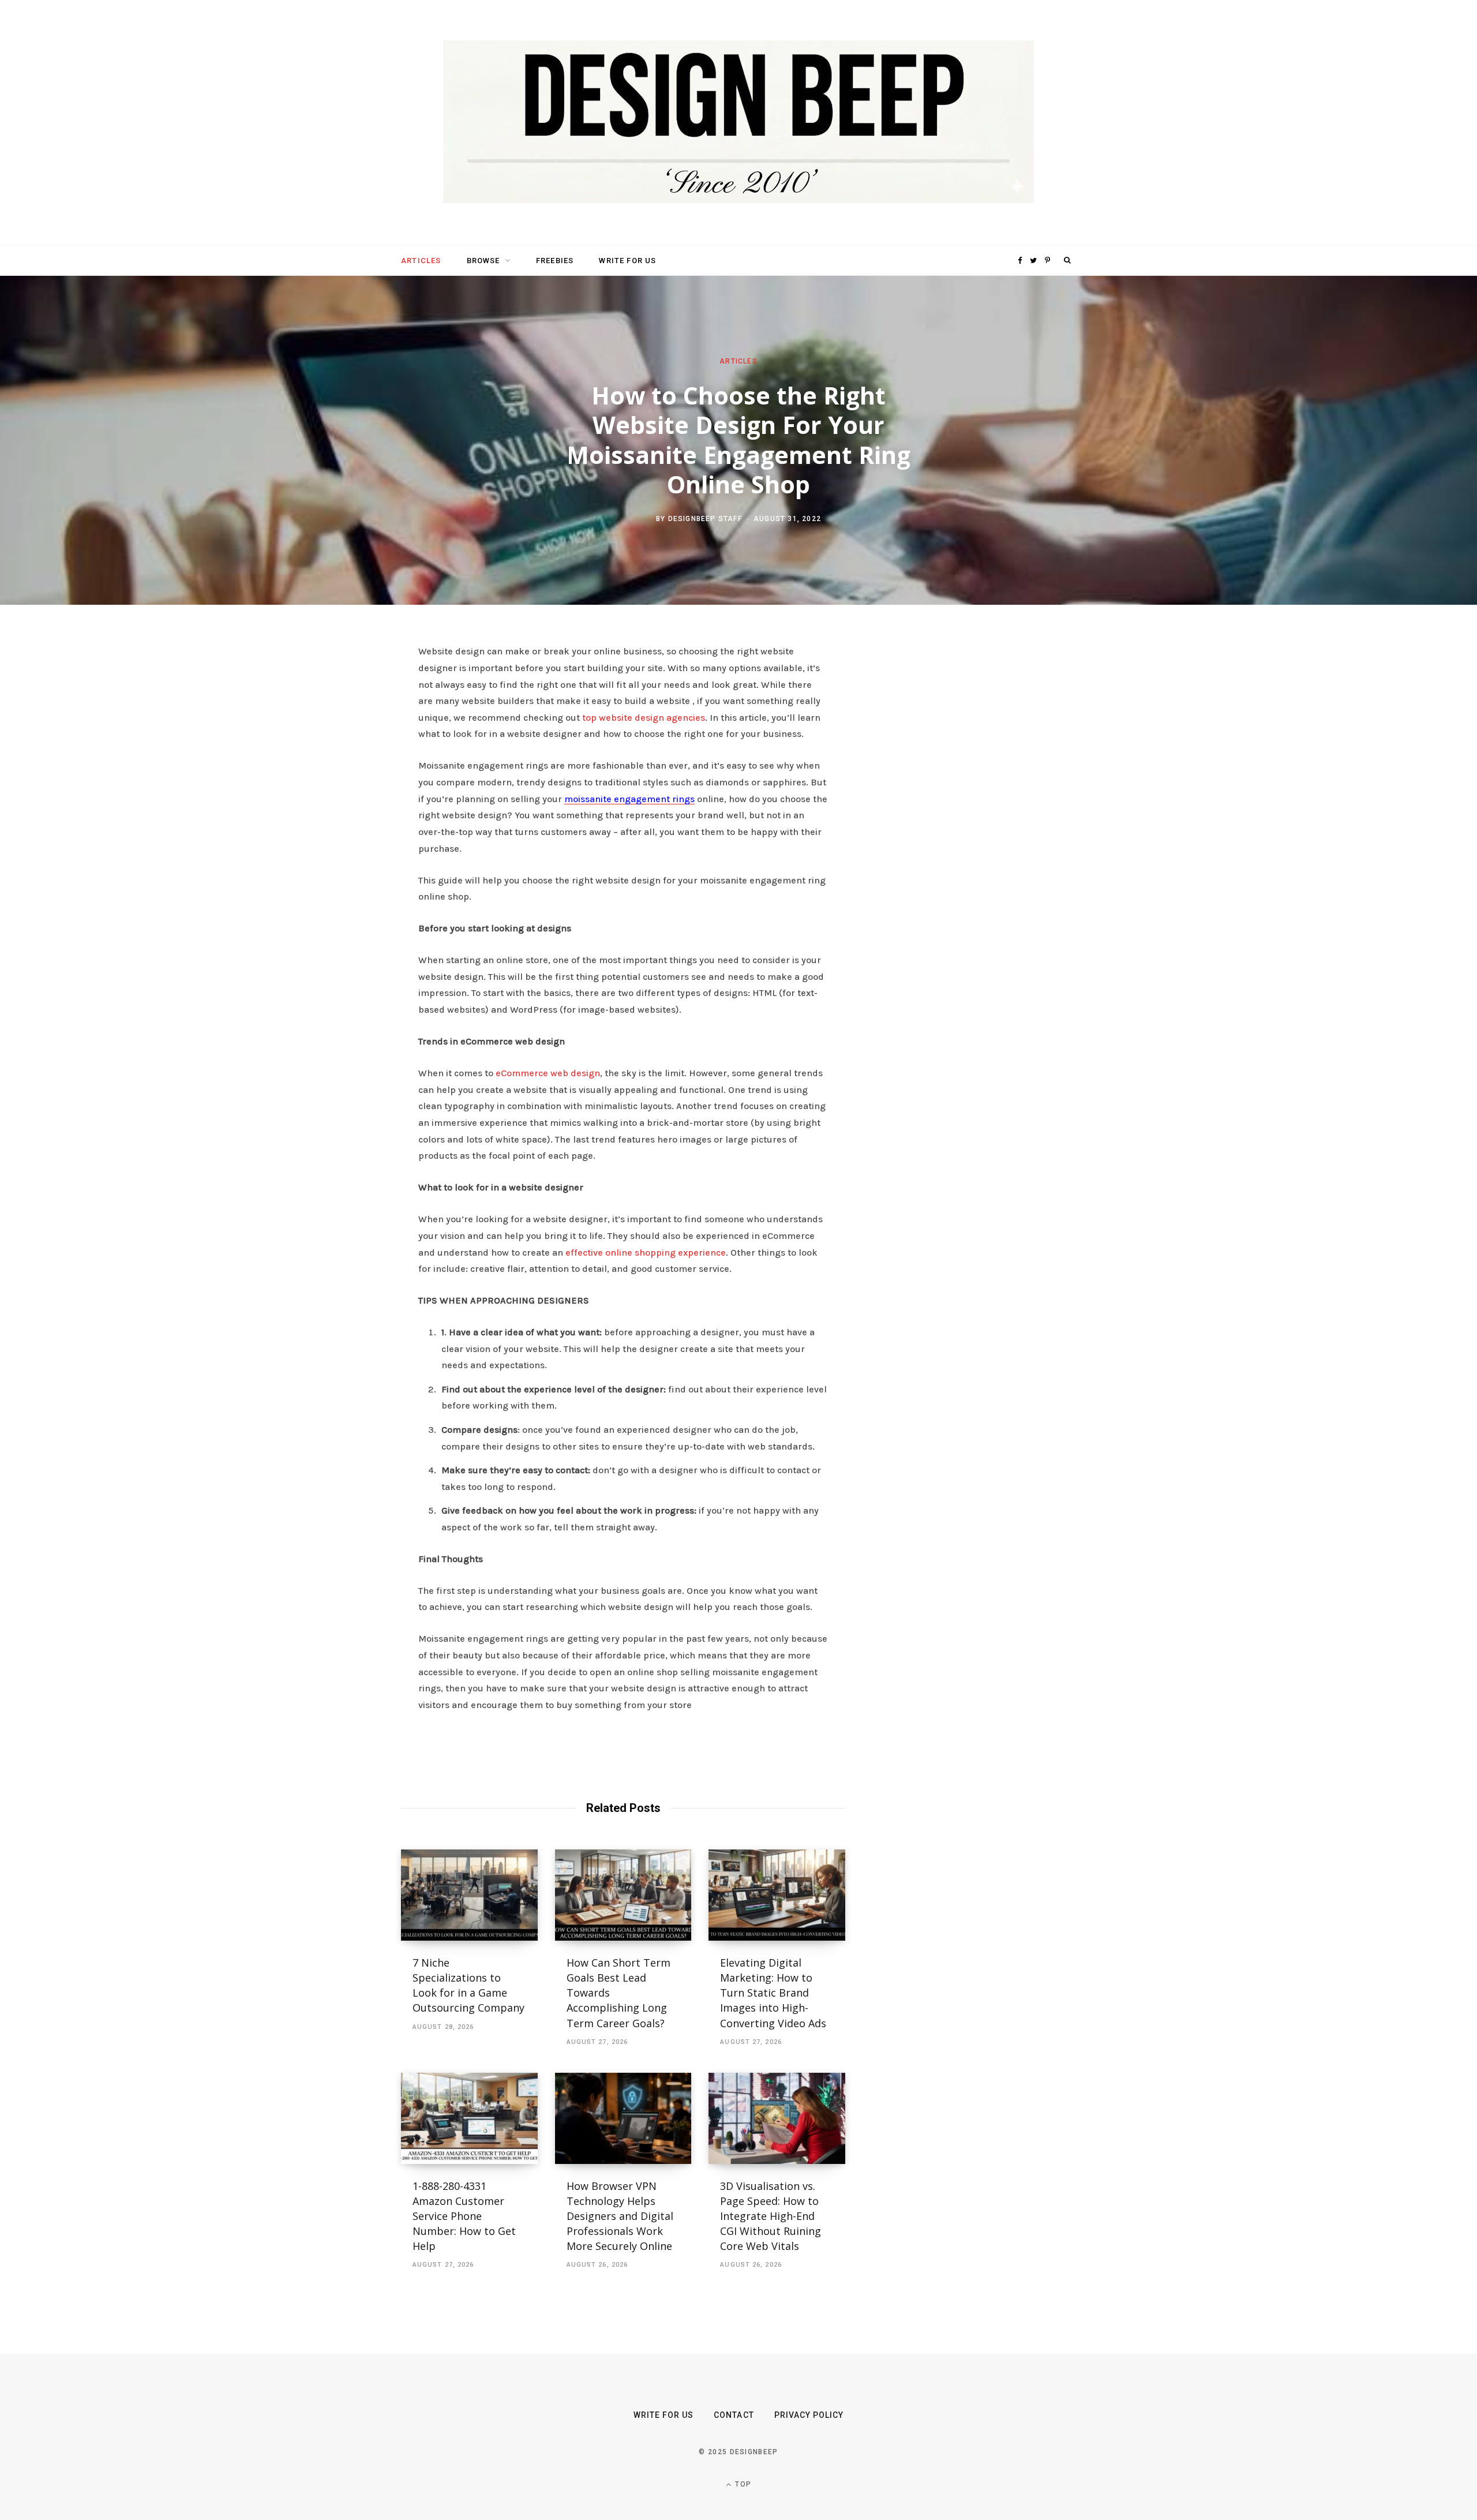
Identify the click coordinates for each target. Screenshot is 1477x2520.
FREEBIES (555, 261)
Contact (734, 2415)
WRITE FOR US (627, 261)
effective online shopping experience (646, 1252)
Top (742, 2484)
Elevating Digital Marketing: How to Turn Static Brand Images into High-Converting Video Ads (773, 1993)
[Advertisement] (966, 821)
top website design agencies (644, 718)
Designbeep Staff (705, 519)
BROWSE (483, 261)
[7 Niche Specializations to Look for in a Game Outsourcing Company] (469, 1895)
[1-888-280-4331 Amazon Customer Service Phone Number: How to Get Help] (469, 2118)
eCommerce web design (548, 1073)
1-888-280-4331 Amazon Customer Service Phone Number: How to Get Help (464, 2216)
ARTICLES (421, 261)
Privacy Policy (809, 2415)
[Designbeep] (738, 123)
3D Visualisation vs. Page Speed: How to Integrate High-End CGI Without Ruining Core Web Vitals (771, 2216)
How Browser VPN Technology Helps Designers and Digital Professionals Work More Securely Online (621, 2216)
